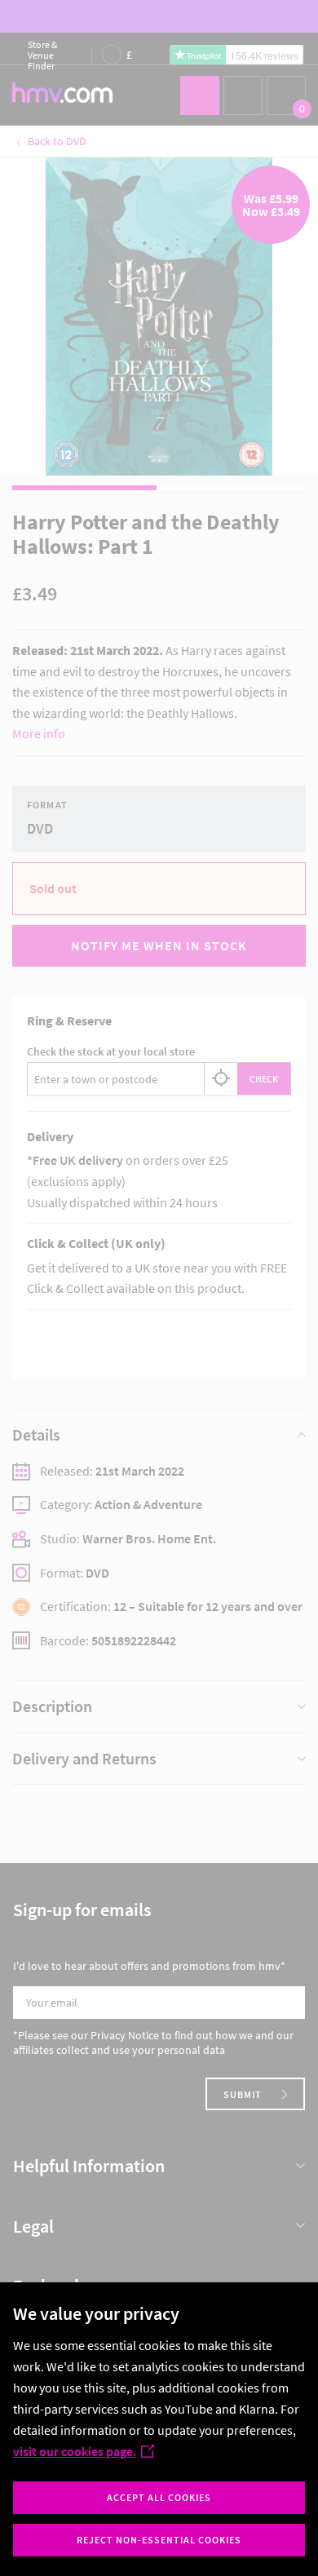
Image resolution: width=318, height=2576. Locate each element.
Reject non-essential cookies (159, 2540)
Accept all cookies (159, 2497)
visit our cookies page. (75, 2451)
